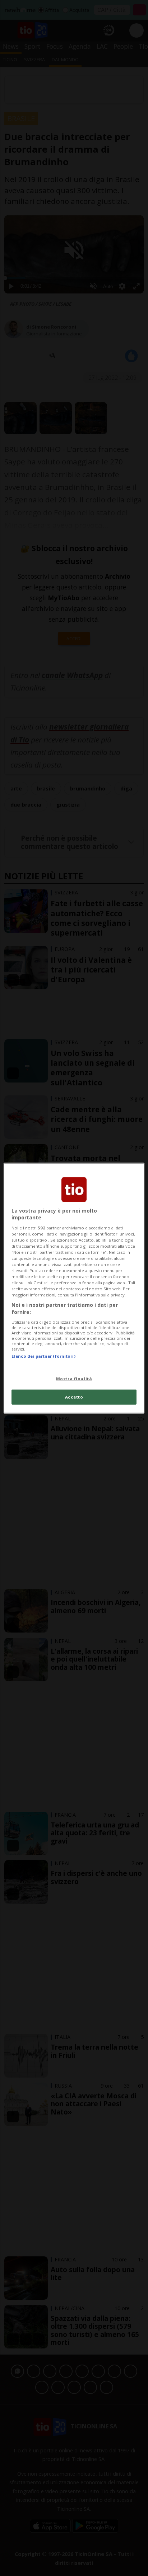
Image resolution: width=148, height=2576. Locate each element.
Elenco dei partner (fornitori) (43, 1356)
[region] (74, 1288)
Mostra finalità (74, 1379)
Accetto (74, 1397)
